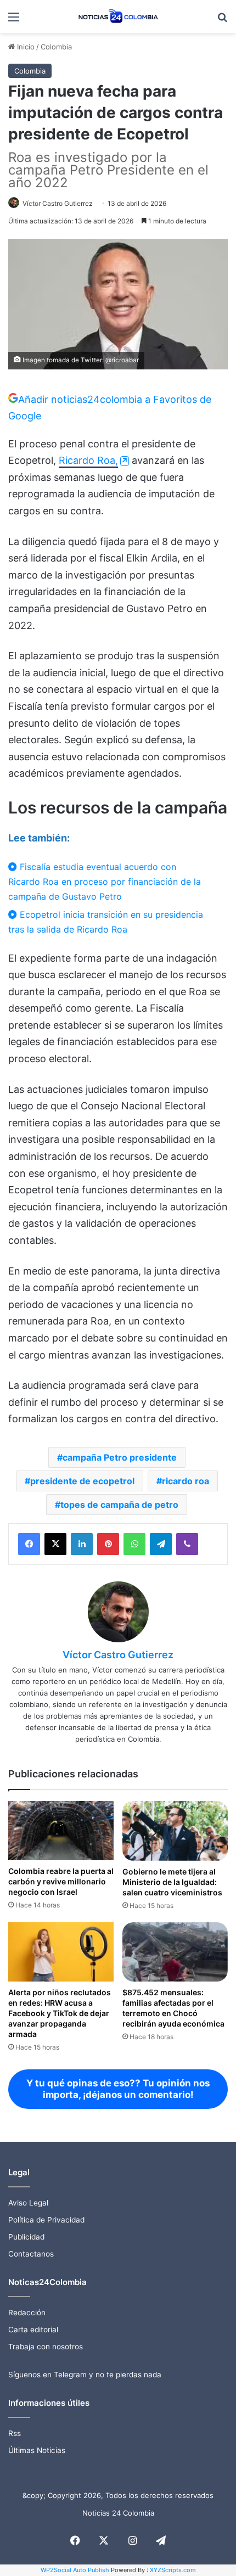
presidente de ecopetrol (82, 1481)
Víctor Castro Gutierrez (58, 203)
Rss (15, 2433)
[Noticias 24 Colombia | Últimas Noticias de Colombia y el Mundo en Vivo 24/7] (118, 16)
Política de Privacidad (46, 2220)
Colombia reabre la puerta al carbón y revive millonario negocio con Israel (61, 1881)
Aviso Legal (28, 2203)
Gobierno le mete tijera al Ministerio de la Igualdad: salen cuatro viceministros (172, 1882)
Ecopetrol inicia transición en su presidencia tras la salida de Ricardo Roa (106, 922)
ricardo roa (186, 1481)
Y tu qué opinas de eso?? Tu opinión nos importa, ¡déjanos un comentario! (118, 2089)
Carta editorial (33, 2330)
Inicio (25, 47)
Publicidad (26, 2237)
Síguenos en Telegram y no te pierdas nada (85, 2375)
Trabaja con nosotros (46, 2347)
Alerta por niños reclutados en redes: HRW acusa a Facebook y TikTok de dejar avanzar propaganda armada (60, 2013)
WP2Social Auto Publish (75, 2570)
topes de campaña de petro (119, 1505)
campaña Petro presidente (120, 1457)
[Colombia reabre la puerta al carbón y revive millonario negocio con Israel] (61, 1831)
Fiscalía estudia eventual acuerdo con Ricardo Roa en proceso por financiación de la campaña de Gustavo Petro (105, 882)
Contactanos (31, 2254)
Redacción (27, 2313)
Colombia (56, 47)
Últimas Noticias (37, 2450)
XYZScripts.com (173, 2570)
